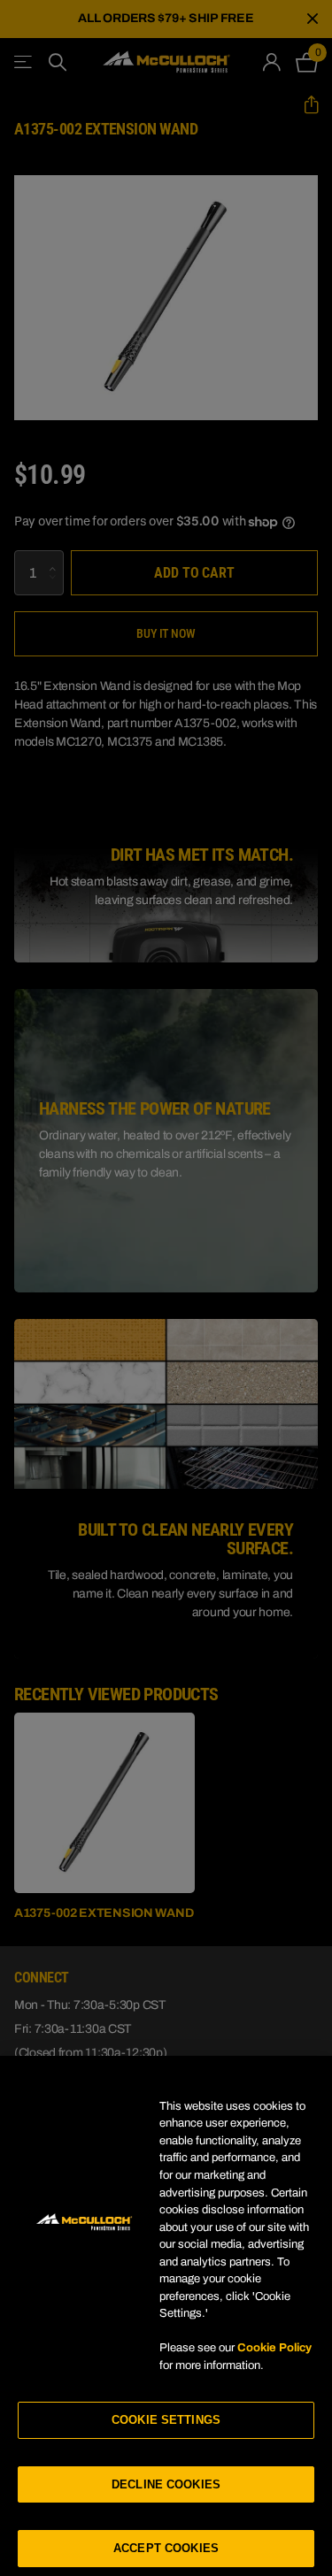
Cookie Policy (274, 2348)
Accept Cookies (166, 2548)
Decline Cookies (166, 2484)
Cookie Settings (166, 2420)
